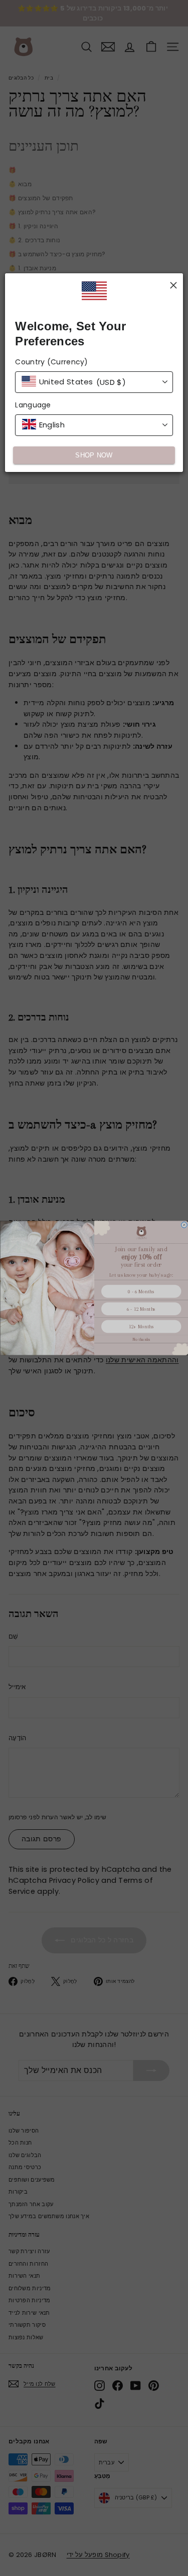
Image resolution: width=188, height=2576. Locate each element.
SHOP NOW (94, 455)
